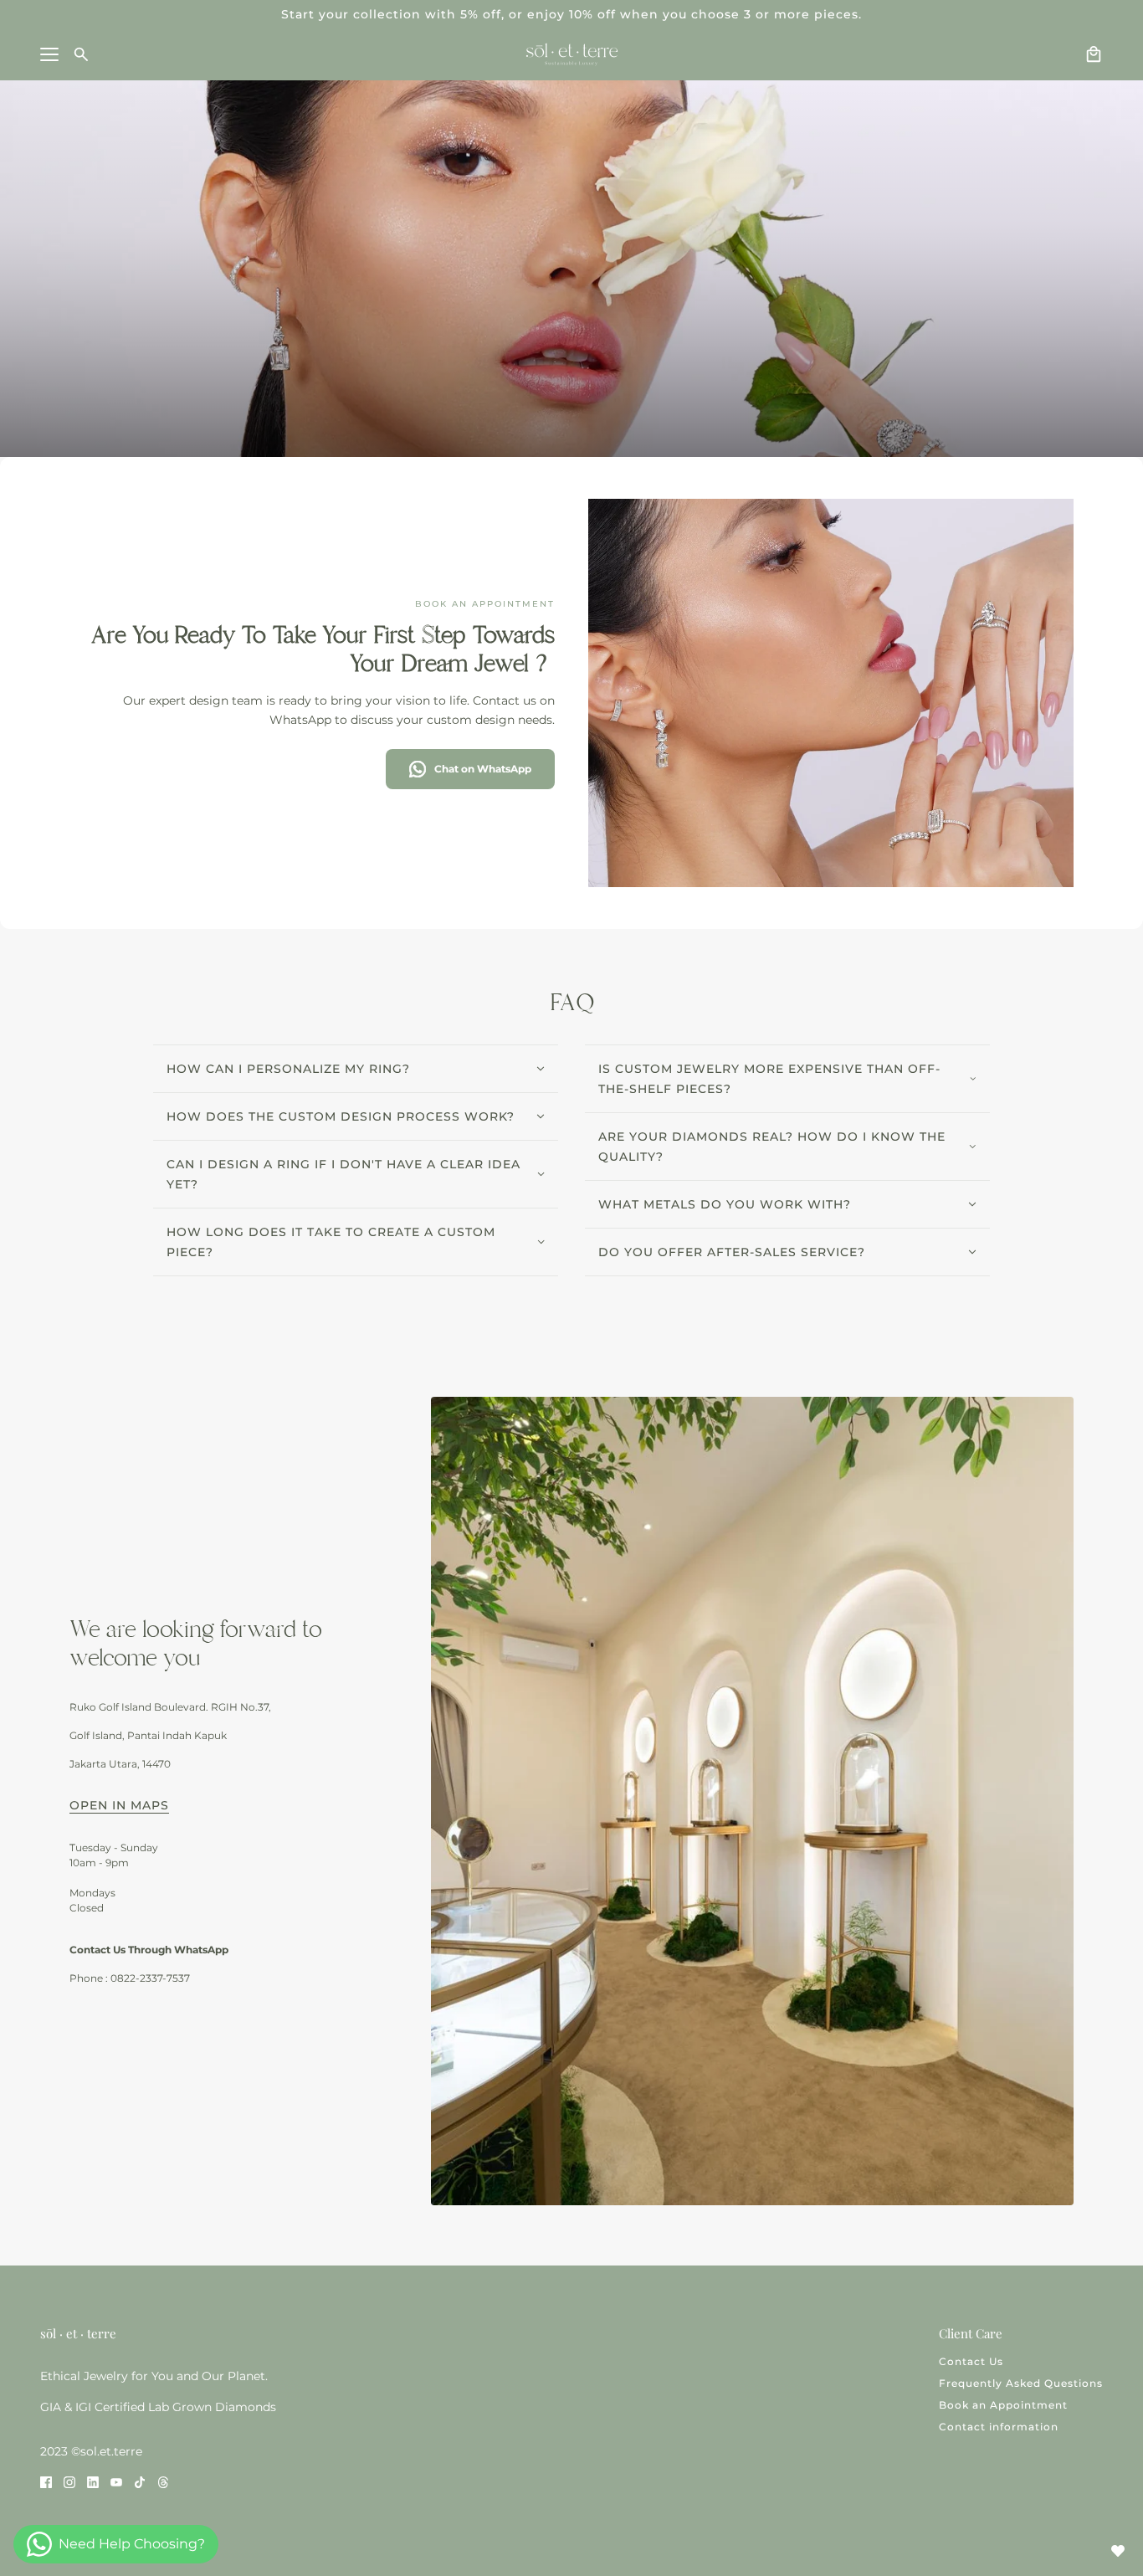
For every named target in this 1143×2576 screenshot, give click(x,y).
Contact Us (971, 2361)
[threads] (163, 2481)
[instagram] (69, 2481)
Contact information (999, 2427)
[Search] (81, 54)
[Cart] (1094, 54)
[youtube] (116, 2481)
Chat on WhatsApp (483, 769)
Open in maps (119, 1806)
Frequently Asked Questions (1021, 2383)
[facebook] (46, 2481)
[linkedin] (93, 2481)
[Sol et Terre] (572, 54)
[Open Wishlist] (1118, 2551)
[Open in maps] (752, 1801)
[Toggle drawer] (49, 54)
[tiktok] (140, 2481)
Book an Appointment (1003, 2405)
